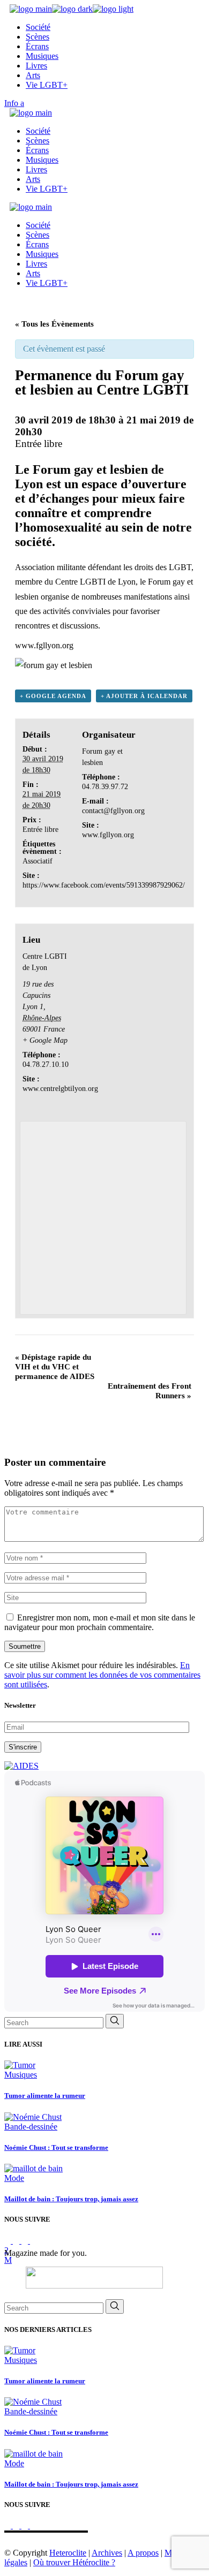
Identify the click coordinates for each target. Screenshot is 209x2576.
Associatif (38, 861)
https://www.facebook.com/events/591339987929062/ (104, 885)
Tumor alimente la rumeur (45, 2096)
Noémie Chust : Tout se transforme (56, 2147)
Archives (107, 2553)
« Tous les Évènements (54, 324)
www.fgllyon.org (44, 645)
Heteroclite (68, 2553)
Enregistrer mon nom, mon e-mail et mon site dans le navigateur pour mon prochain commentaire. (100, 1622)
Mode (14, 2178)
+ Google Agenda (53, 696)
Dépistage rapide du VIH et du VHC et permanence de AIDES (55, 1367)
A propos (143, 2553)
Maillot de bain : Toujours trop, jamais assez (71, 2199)
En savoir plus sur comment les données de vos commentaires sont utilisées (102, 1675)
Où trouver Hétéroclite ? (74, 2562)
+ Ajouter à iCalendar (144, 696)
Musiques (21, 2075)
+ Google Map (45, 1040)
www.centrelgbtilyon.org (60, 1089)
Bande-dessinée (31, 2127)
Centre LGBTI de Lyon (95, 582)
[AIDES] (21, 1766)
